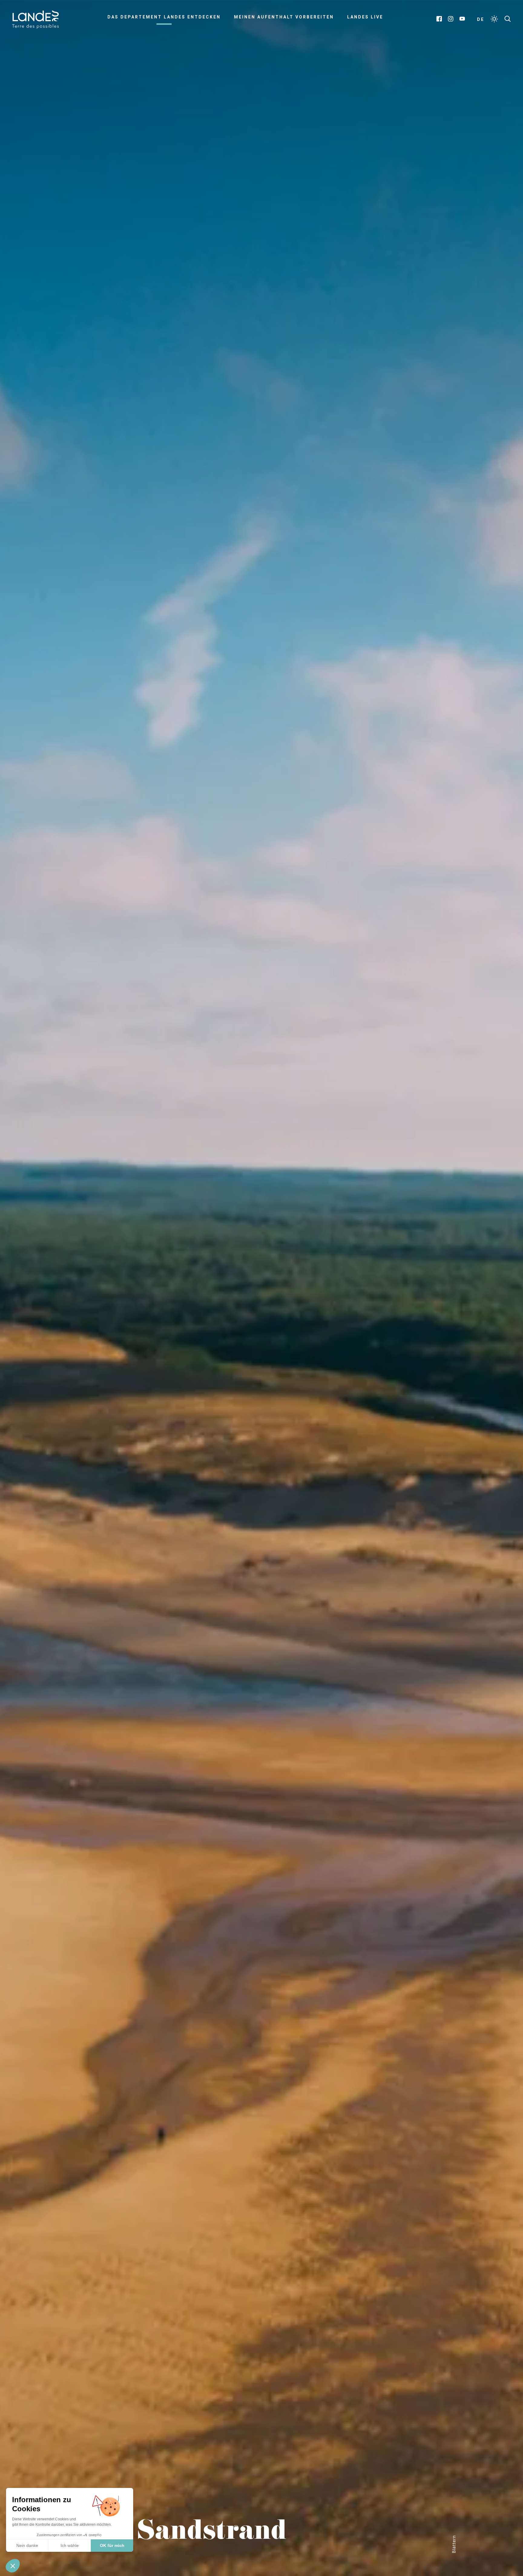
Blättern (454, 2544)
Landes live (365, 17)
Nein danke (27, 2545)
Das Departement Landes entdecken (164, 17)
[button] (13, 2566)
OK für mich (112, 2545)
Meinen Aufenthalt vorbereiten (284, 17)
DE (481, 19)
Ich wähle (70, 2545)
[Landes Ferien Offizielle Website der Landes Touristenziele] (35, 19)
